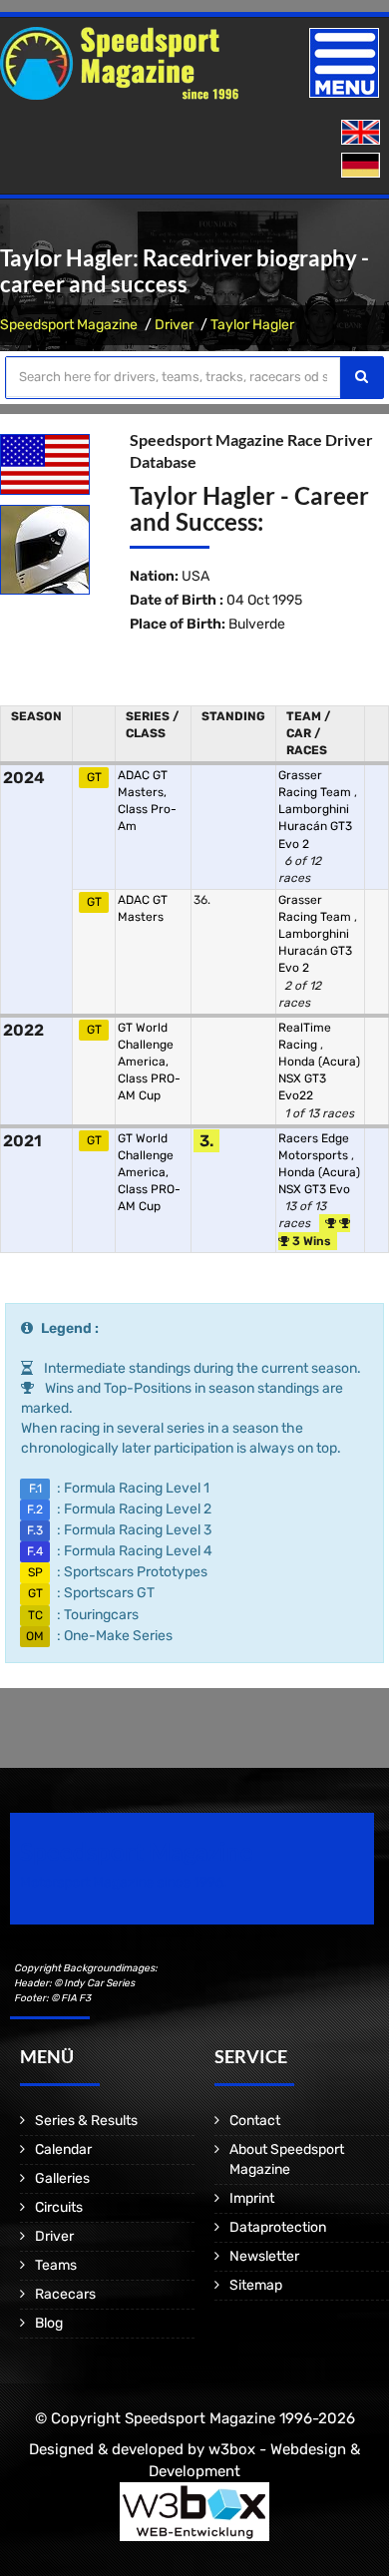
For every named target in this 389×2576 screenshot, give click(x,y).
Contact (255, 2121)
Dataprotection (278, 2227)
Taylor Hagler (252, 325)
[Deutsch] (363, 166)
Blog (49, 2323)
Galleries (62, 2178)
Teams (56, 2265)
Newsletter (264, 2256)
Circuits (59, 2207)
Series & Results (86, 2121)
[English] (363, 133)
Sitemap (256, 2285)
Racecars (65, 2294)
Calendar (63, 2149)
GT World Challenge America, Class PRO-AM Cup (149, 1062)
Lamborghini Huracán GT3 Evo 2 (315, 826)
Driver (174, 325)
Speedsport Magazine (69, 325)
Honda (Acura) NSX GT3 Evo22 (319, 1078)
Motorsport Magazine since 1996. (124, 1882)
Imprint (252, 2198)
